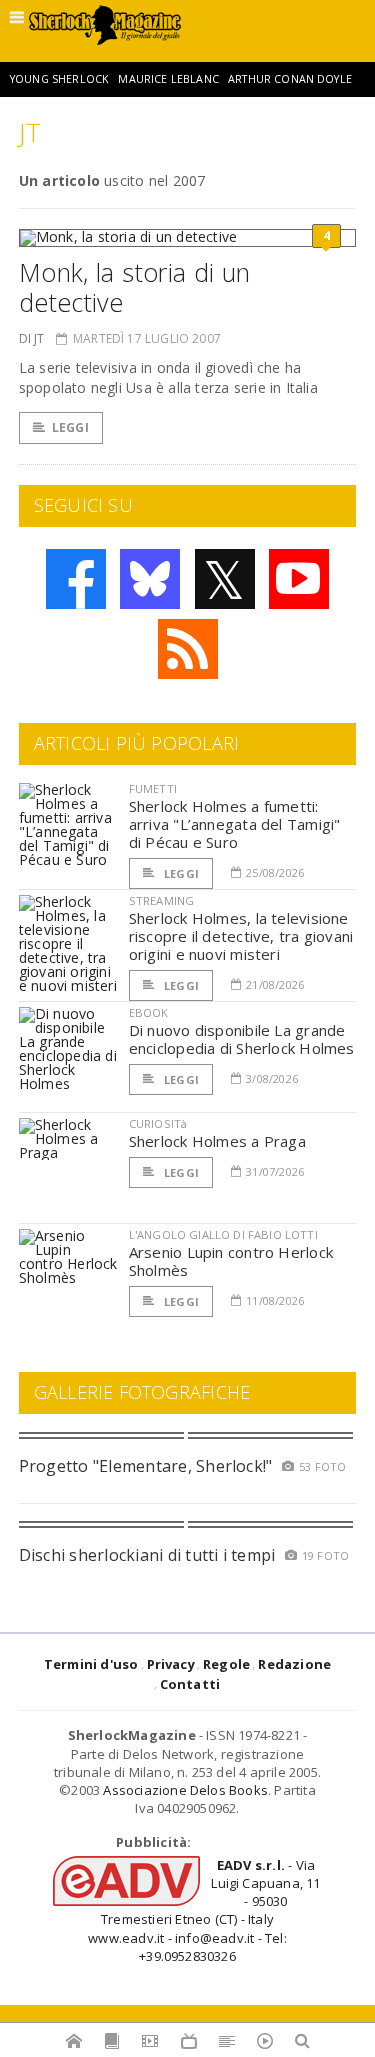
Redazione (294, 1664)
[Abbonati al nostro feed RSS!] (188, 649)
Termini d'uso (91, 1664)
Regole (226, 1664)
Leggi (70, 427)
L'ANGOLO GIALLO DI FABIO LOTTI (223, 1234)
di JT (32, 338)
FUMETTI (153, 788)
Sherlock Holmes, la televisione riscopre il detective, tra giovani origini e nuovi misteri (241, 936)
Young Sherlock (59, 79)
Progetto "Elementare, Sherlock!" (146, 1466)
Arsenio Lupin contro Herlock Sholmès (231, 1261)
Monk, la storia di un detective (135, 287)
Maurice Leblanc (168, 79)
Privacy (171, 1664)
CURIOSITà (158, 1123)
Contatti (190, 1684)
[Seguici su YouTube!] (299, 579)
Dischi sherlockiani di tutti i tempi (147, 1555)
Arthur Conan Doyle (290, 79)
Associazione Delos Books (185, 1790)
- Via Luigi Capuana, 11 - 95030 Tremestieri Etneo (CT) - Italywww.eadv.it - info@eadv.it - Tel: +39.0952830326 (204, 1910)
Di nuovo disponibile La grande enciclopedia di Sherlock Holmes (242, 1039)
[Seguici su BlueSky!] (150, 579)
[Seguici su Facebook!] (76, 579)
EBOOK (149, 1012)
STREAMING (162, 900)
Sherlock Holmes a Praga (217, 1141)
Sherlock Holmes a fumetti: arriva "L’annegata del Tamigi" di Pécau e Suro (235, 824)
